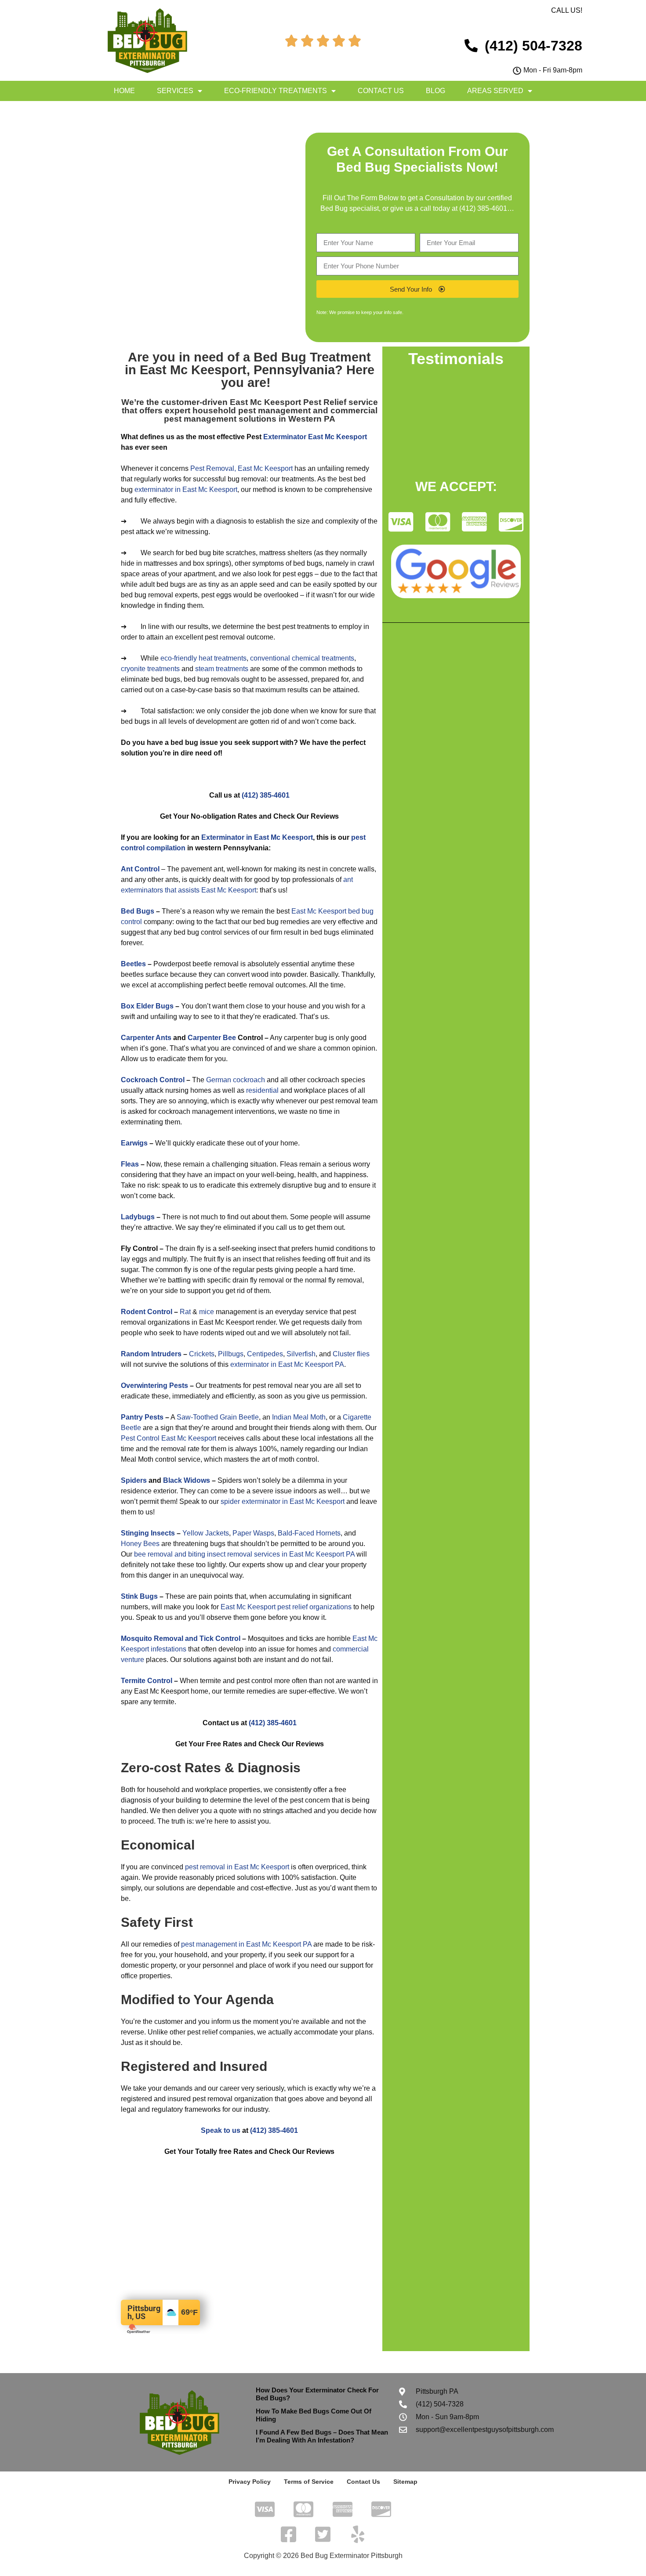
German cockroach (236, 1080)
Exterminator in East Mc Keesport (257, 837)
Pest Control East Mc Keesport (169, 1438)
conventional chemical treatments (302, 658)
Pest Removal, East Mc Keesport (241, 468)
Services (175, 91)
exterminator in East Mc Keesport (186, 490)
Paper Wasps (253, 1533)
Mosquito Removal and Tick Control (181, 1638)
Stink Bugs (139, 1596)
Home (124, 91)
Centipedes (265, 1354)
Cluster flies (351, 1354)
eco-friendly (179, 658)
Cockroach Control (153, 1080)
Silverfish (301, 1354)
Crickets (202, 1354)
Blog (436, 91)
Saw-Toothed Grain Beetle (218, 1417)
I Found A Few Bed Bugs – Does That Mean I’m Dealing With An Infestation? (322, 2436)
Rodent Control (147, 1312)
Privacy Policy (250, 2482)
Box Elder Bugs (147, 1006)
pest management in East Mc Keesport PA (246, 1944)
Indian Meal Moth (299, 1417)
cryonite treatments (150, 669)
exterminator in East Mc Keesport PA (287, 1364)
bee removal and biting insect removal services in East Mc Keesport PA (244, 1554)
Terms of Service (309, 2482)
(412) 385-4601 (483, 208)
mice (207, 1312)
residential (262, 1090)
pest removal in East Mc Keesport (237, 1867)
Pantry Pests (142, 1417)
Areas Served (495, 91)
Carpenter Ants (146, 1038)
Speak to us (221, 2130)
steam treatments (222, 669)
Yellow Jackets (206, 1533)
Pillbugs (231, 1354)
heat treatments (223, 658)
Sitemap (405, 2482)
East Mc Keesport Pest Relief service (304, 402)
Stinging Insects (148, 1533)
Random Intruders (151, 1354)
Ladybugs (138, 1217)
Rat (185, 1312)
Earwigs (134, 1143)
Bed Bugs (138, 911)
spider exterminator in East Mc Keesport (283, 1501)
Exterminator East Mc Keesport (315, 437)
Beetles (133, 964)
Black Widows (187, 1480)
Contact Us (381, 91)
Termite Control (147, 1681)
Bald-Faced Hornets (309, 1533)
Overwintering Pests (154, 1386)
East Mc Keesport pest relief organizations (286, 1607)
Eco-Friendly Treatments (276, 91)
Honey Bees (140, 1544)
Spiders (134, 1480)
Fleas (130, 1164)
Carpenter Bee (212, 1038)
